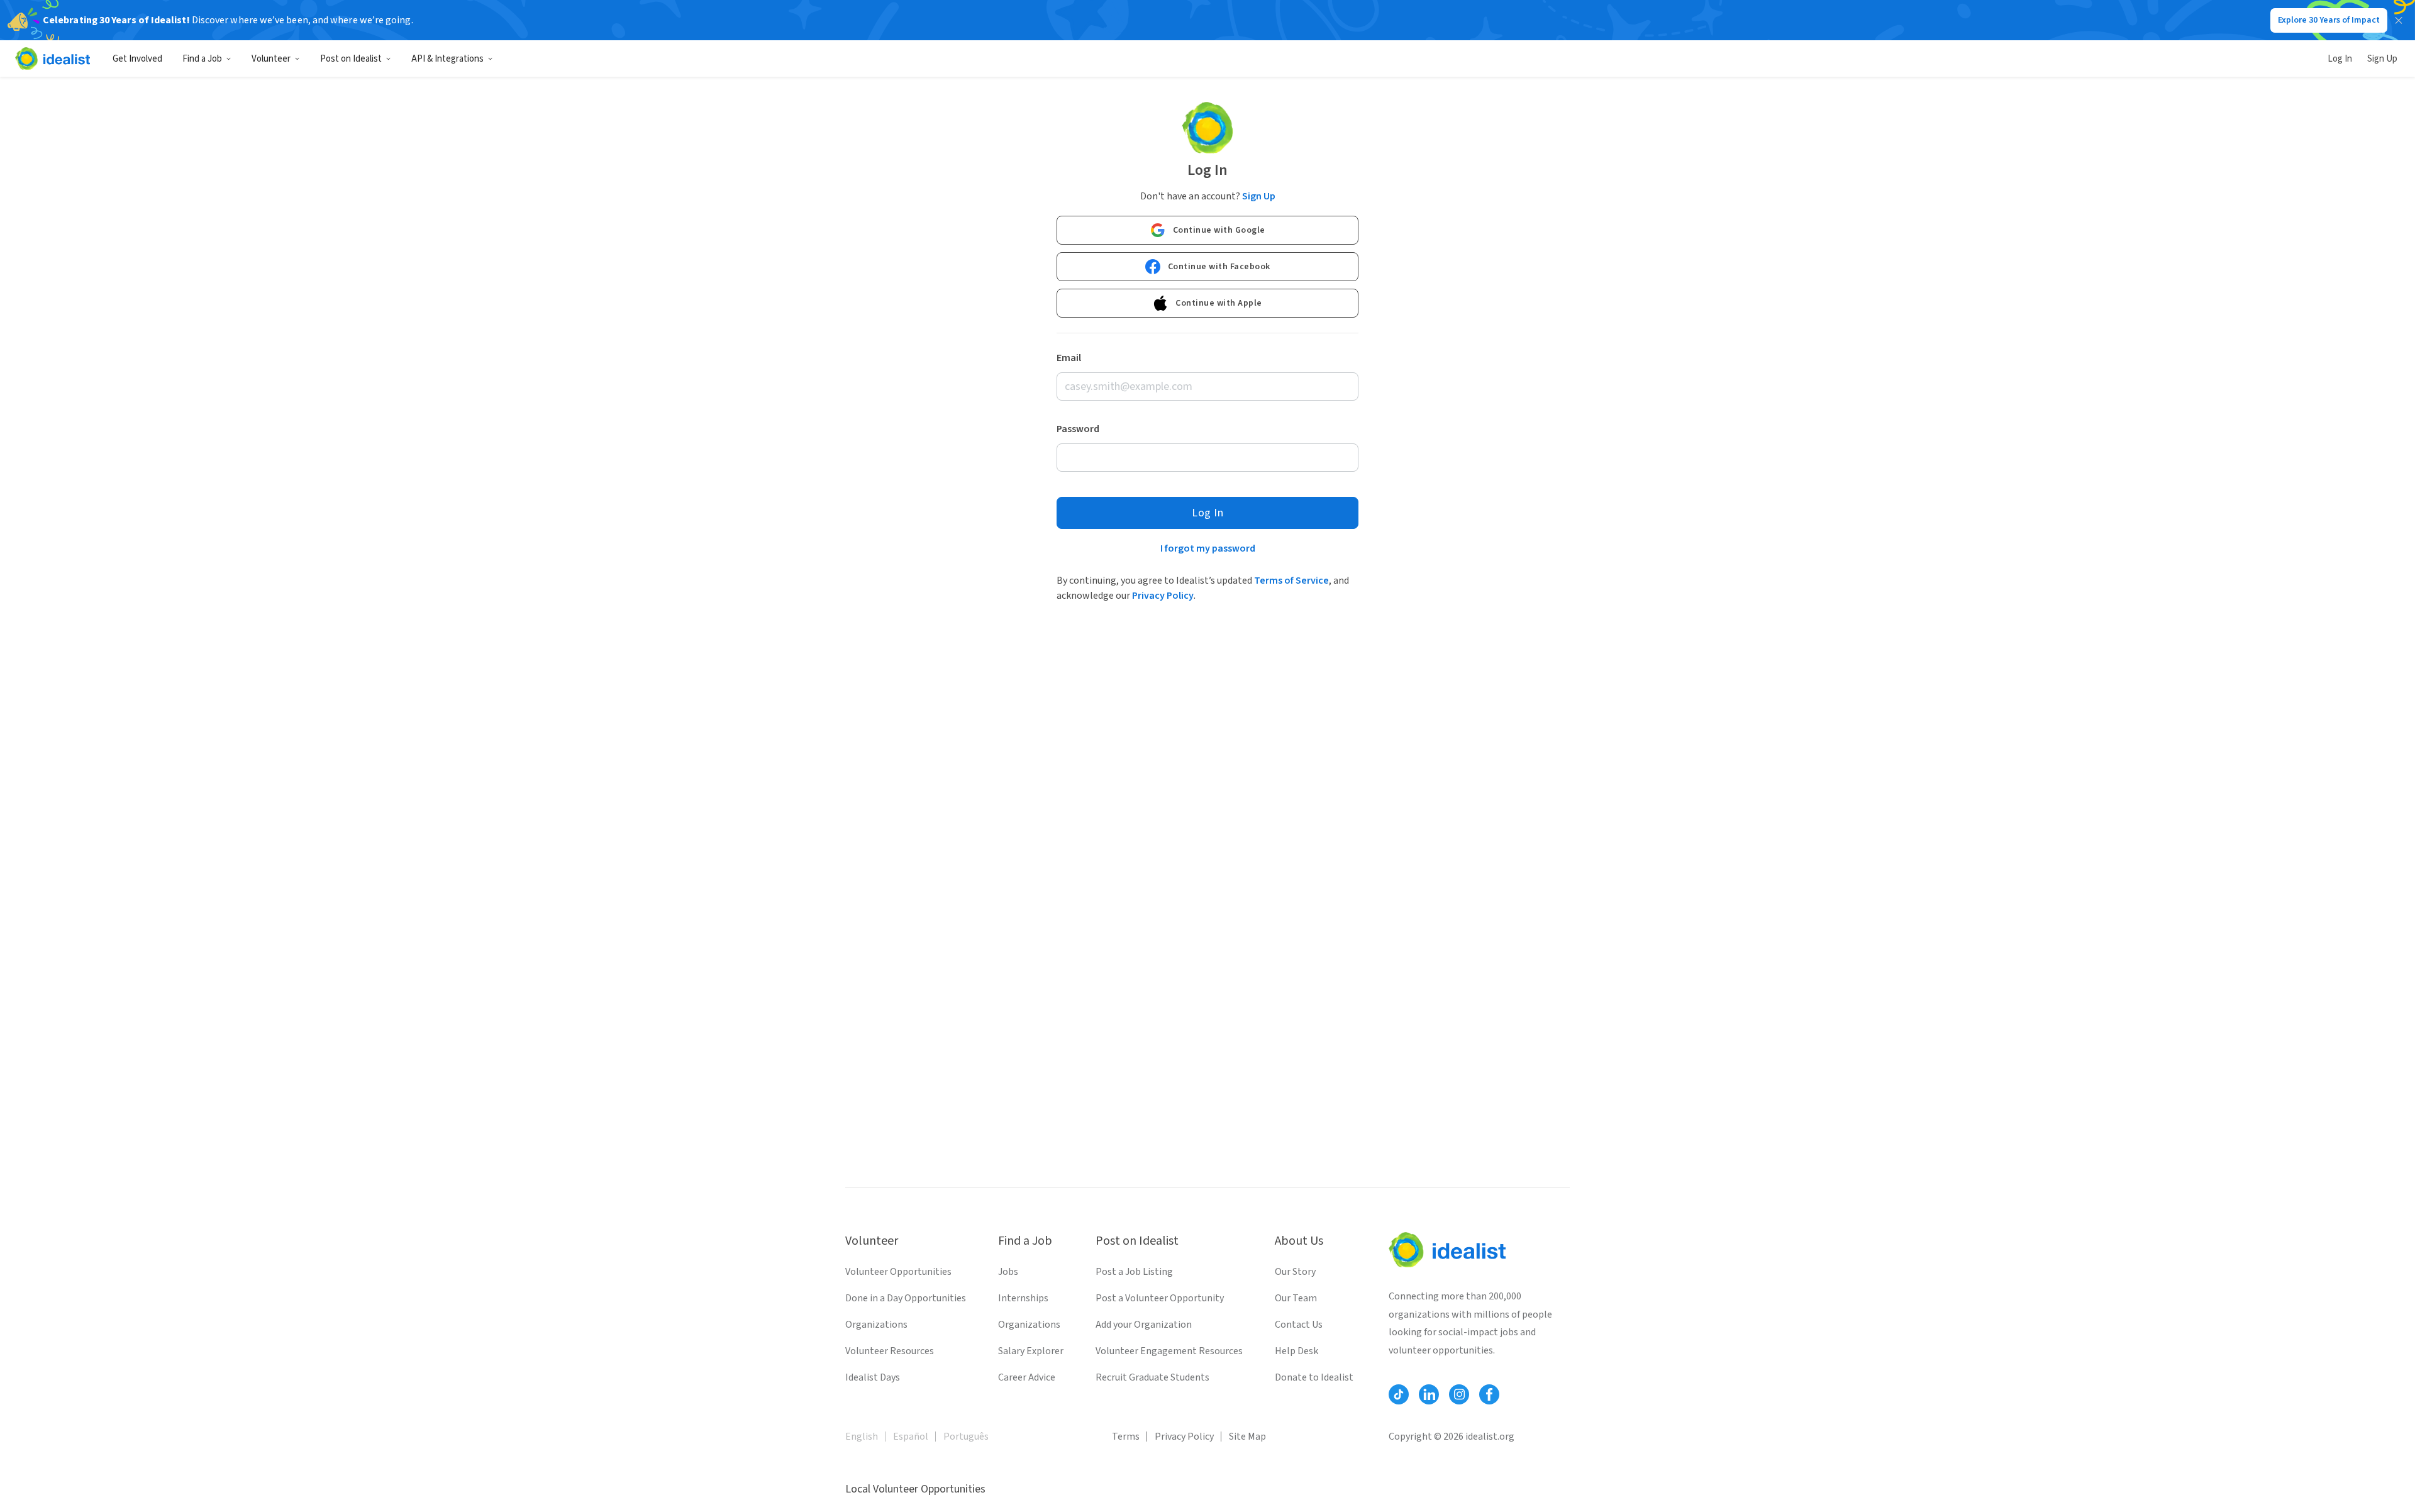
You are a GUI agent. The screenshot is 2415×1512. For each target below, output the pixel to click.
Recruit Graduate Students (1152, 1377)
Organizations (876, 1325)
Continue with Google (1219, 230)
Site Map (1247, 1437)
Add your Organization (1144, 1325)
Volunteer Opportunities (898, 1272)
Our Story (1295, 1272)
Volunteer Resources (890, 1351)
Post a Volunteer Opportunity (1160, 1298)
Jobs (1008, 1272)
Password (1078, 429)
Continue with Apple (1219, 303)
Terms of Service (1291, 581)
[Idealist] (53, 58)
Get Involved (137, 59)
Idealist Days (873, 1377)
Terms (1126, 1437)
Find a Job (202, 59)
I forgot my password (1208, 548)
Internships (1023, 1298)
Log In (2340, 59)
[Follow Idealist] (1399, 1394)
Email (1069, 358)
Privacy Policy (1163, 596)
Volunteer (271, 59)
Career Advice (1027, 1377)
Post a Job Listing (1134, 1272)
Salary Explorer (1031, 1351)
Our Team (1296, 1298)
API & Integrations (447, 59)
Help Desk (1296, 1351)
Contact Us (1299, 1325)
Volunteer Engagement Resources (1169, 1351)
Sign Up (2382, 59)
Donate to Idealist (1314, 1377)
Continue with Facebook (1219, 267)
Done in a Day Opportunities (906, 1298)
